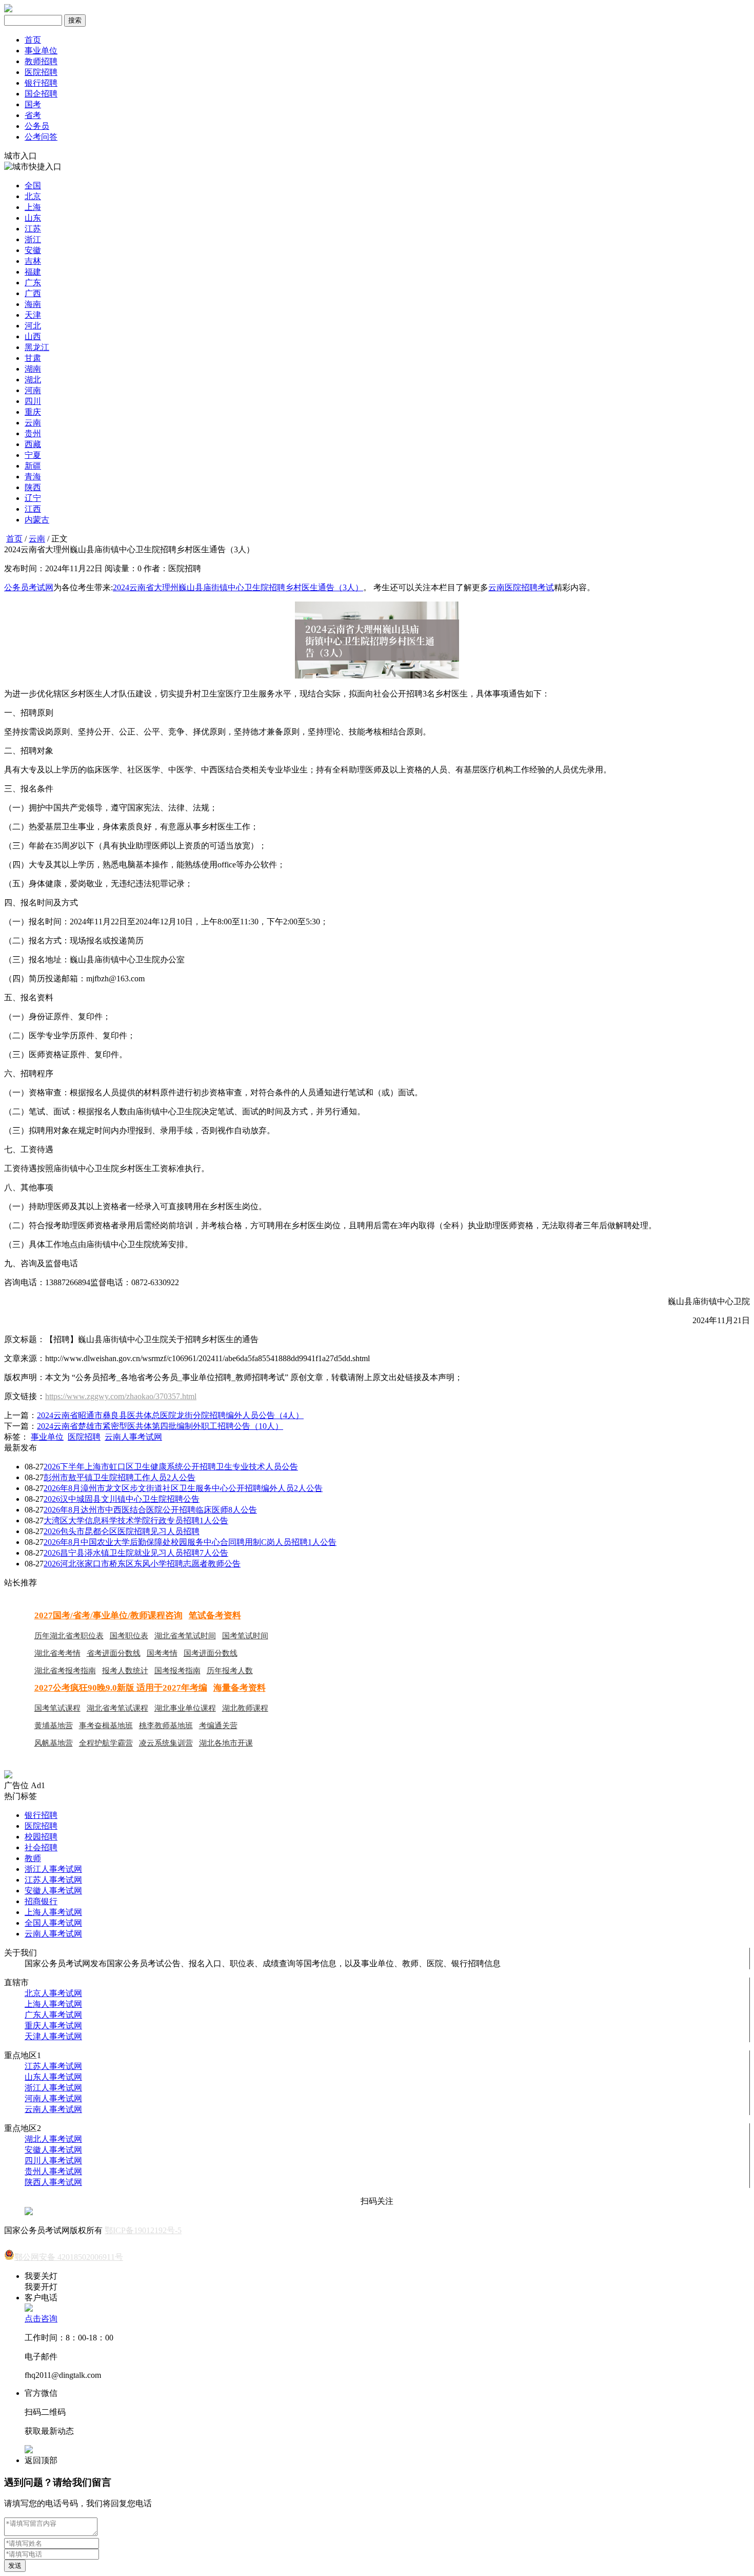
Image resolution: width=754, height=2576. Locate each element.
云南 (33, 423)
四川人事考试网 (53, 2161)
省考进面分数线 (114, 1653)
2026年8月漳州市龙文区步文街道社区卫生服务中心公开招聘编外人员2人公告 (183, 1488)
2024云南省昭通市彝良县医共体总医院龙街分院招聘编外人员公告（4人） (170, 1415)
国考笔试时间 (245, 1636)
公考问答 (41, 137)
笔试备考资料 (215, 1615)
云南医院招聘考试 (521, 587)
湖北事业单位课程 (185, 1708)
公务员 (37, 126)
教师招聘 (41, 61)
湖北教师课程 (245, 1708)
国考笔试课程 (57, 1708)
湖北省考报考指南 (65, 1671)
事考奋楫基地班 (106, 1726)
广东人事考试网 (53, 2015)
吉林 (33, 261)
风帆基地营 (54, 1743)
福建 (33, 272)
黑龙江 (37, 347)
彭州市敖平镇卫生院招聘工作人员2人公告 (120, 1477)
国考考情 (162, 1653)
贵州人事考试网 (53, 2171)
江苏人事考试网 (53, 1880)
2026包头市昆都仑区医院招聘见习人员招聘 (122, 1531)
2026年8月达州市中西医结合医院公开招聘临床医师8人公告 (150, 1510)
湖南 (33, 369)
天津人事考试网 (53, 2036)
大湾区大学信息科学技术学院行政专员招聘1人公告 (136, 1521)
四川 (33, 401)
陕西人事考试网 (53, 2182)
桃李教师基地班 (166, 1726)
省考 (33, 115)
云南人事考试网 (133, 1437)
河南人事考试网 (53, 2098)
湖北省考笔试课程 (117, 1708)
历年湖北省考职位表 (69, 1636)
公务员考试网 (29, 587)
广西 (33, 293)
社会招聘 (41, 1847)
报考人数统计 (125, 1671)
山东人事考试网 (53, 2077)
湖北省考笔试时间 (185, 1636)
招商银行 (41, 1901)
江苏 (33, 229)
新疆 (33, 466)
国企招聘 (41, 94)
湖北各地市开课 (226, 1743)
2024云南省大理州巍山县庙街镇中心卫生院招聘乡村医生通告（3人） (238, 587)
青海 (33, 477)
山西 (33, 336)
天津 (33, 315)
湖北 (33, 380)
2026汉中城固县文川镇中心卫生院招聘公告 (122, 1499)
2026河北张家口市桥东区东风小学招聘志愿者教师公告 (142, 1564)
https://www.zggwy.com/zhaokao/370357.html (121, 1396)
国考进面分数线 (211, 1653)
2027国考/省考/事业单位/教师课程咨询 (108, 1615)
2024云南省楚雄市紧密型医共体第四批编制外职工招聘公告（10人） (160, 1426)
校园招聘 (41, 1837)
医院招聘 (41, 72)
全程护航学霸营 (106, 1743)
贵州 (33, 433)
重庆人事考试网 (53, 2026)
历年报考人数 (230, 1671)
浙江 (33, 239)
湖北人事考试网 (53, 2139)
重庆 (33, 412)
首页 (33, 40)
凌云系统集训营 (166, 1743)
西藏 (33, 444)
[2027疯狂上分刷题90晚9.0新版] (8, 1776)
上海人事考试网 (53, 1912)
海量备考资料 (240, 1688)
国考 (33, 104)
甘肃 (33, 358)
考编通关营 (218, 1726)
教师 (33, 1858)
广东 (33, 283)
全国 (33, 186)
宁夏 (33, 455)
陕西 (33, 487)
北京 (33, 196)
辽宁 (33, 498)
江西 (33, 509)
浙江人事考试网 (53, 1869)
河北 (33, 326)
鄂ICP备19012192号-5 (143, 2230)
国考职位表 (129, 1636)
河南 (33, 390)
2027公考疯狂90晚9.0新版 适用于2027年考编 (121, 1688)
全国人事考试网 (53, 1923)
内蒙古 (37, 520)
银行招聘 (41, 83)
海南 (33, 304)
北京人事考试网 (53, 1993)
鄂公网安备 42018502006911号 (69, 2257)
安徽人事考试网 (53, 1891)
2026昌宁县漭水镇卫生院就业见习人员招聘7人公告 (136, 1553)
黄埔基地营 (54, 1726)
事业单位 (41, 51)
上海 (33, 207)
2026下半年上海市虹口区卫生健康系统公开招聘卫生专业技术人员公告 (171, 1467)
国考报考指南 (177, 1671)
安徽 (33, 250)
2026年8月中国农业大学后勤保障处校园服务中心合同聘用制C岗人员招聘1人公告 (190, 1542)
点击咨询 (41, 2319)
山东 (33, 218)
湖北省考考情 (57, 1653)
